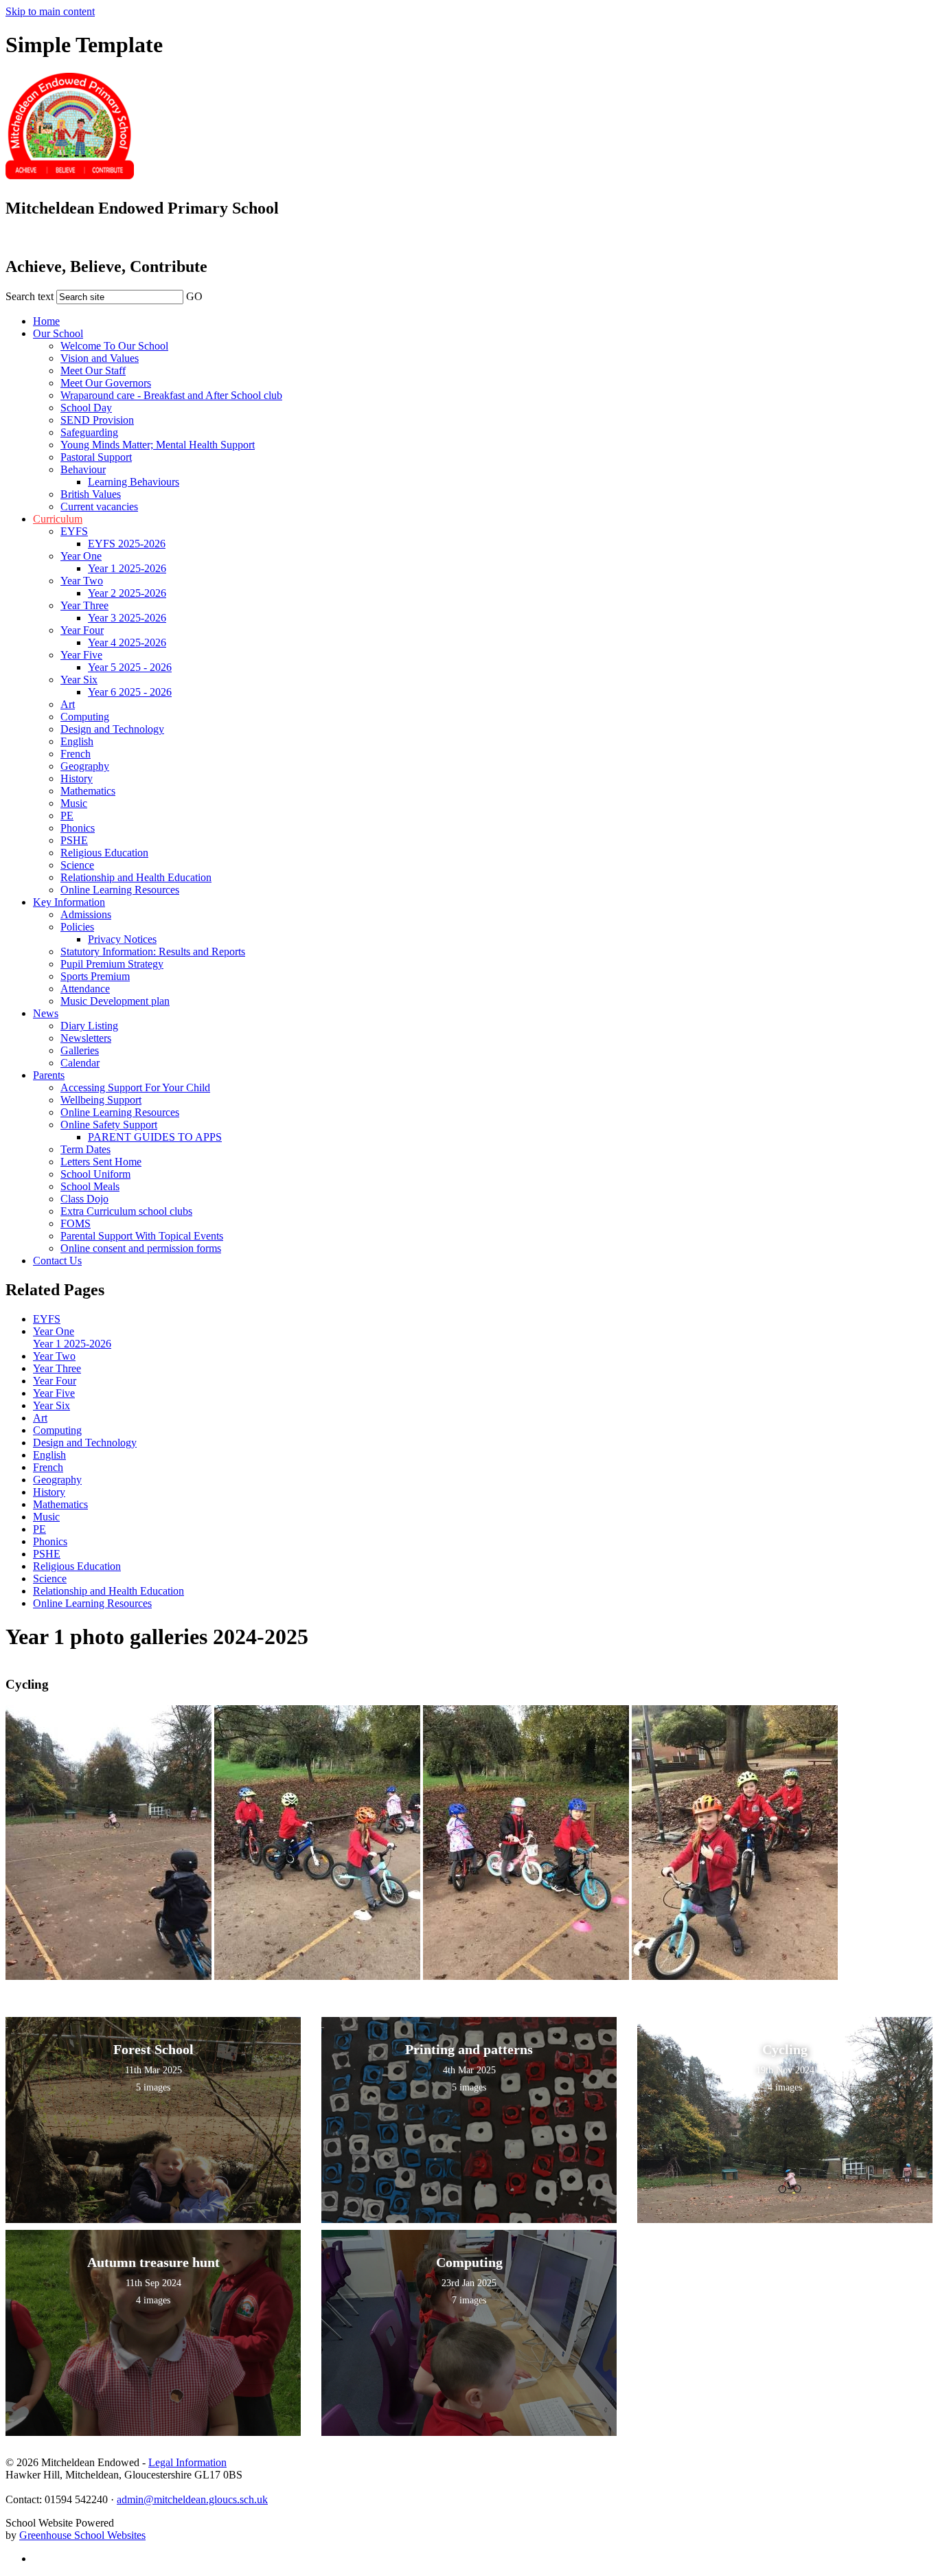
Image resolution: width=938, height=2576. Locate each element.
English (77, 741)
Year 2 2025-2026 (127, 593)
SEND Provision (97, 420)
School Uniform (95, 1174)
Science (77, 865)
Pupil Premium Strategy (112, 964)
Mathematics (88, 791)
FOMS (76, 1223)
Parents (49, 1075)
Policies (77, 927)
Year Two (82, 581)
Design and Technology (112, 729)
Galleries (80, 1050)
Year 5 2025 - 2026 (130, 667)
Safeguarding (89, 432)
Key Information (69, 902)
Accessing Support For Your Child (135, 1087)
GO (194, 296)
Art (68, 704)
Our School (58, 333)
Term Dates (85, 1149)
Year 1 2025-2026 (127, 568)
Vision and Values (100, 358)
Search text (30, 296)
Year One (81, 556)
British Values (91, 494)
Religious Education (104, 853)
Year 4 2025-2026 (127, 642)
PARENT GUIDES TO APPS (155, 1137)
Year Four (82, 630)
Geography (85, 766)
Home (46, 321)
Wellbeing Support (101, 1100)
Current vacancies (99, 506)
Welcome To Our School (114, 346)
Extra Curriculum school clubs (126, 1211)
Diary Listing (89, 1026)
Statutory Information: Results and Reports (153, 951)
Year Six (79, 680)
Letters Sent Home (101, 1162)
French (76, 754)
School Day (86, 408)
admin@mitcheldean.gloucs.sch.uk (192, 2499)
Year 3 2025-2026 (127, 618)
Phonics (78, 828)
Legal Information (187, 2462)
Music (74, 803)
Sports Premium (95, 976)
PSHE (74, 840)
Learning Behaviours (134, 482)
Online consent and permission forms (141, 1248)
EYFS (74, 531)
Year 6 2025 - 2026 (130, 692)
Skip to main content (50, 11)
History (77, 778)
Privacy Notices (122, 939)
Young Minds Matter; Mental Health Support (158, 445)
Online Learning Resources (120, 890)
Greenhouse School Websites (82, 2535)
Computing (85, 717)
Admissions (86, 914)
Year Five (81, 655)
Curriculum (58, 519)
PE (67, 816)
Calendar (80, 1063)
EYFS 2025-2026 (127, 544)
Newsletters (86, 1038)
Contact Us (57, 1261)
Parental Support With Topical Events (142, 1236)
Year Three (84, 605)
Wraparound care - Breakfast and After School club (171, 395)
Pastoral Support (96, 457)
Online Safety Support (109, 1125)
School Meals (90, 1186)
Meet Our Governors (106, 383)
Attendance (85, 989)
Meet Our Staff (93, 371)
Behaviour (83, 469)
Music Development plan (115, 1001)
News (46, 1013)
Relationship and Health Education (136, 877)
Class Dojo (84, 1199)
